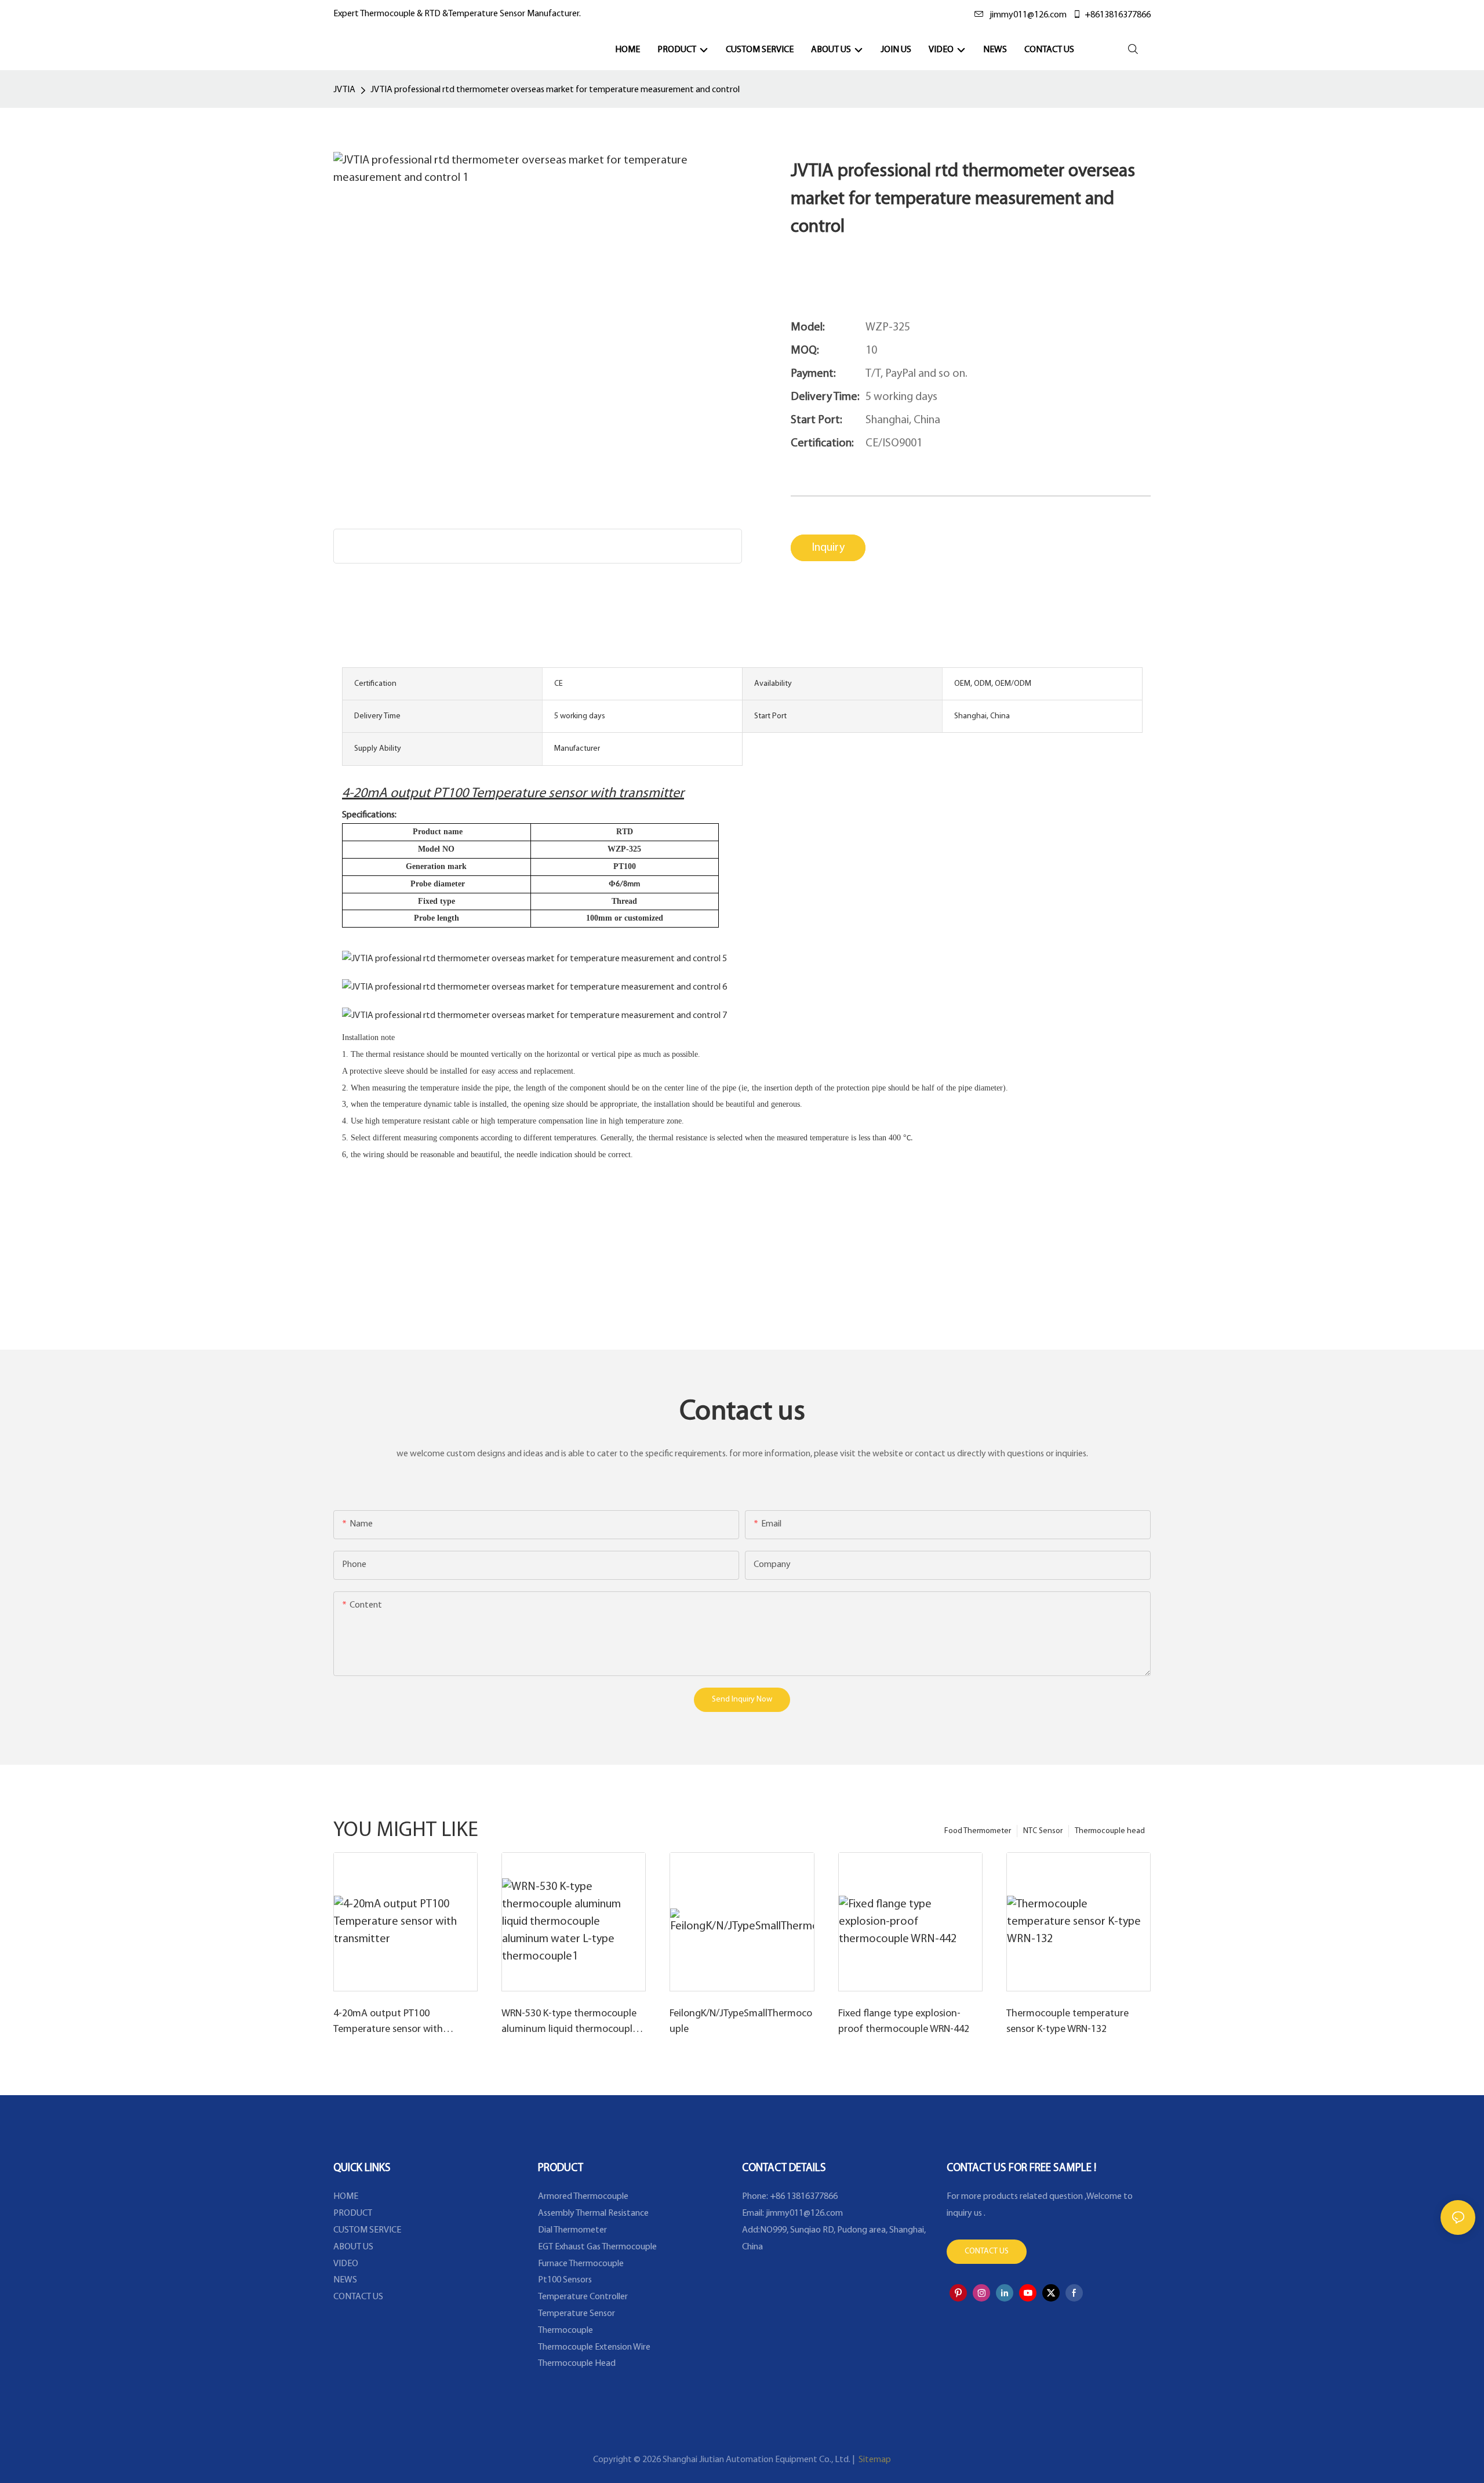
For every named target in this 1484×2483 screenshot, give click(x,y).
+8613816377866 (1118, 15)
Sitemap (874, 2460)
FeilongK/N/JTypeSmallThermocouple (741, 2022)
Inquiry (828, 548)
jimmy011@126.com (1028, 15)
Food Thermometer (978, 1831)
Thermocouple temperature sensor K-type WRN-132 (1067, 2022)
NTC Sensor (1043, 1831)
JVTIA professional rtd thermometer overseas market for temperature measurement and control (555, 90)
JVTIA (344, 90)
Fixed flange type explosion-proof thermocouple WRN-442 (904, 2022)
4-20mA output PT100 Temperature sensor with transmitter (388, 2023)
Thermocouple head (1110, 1831)
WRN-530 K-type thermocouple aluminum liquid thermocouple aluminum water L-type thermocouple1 (570, 2023)
